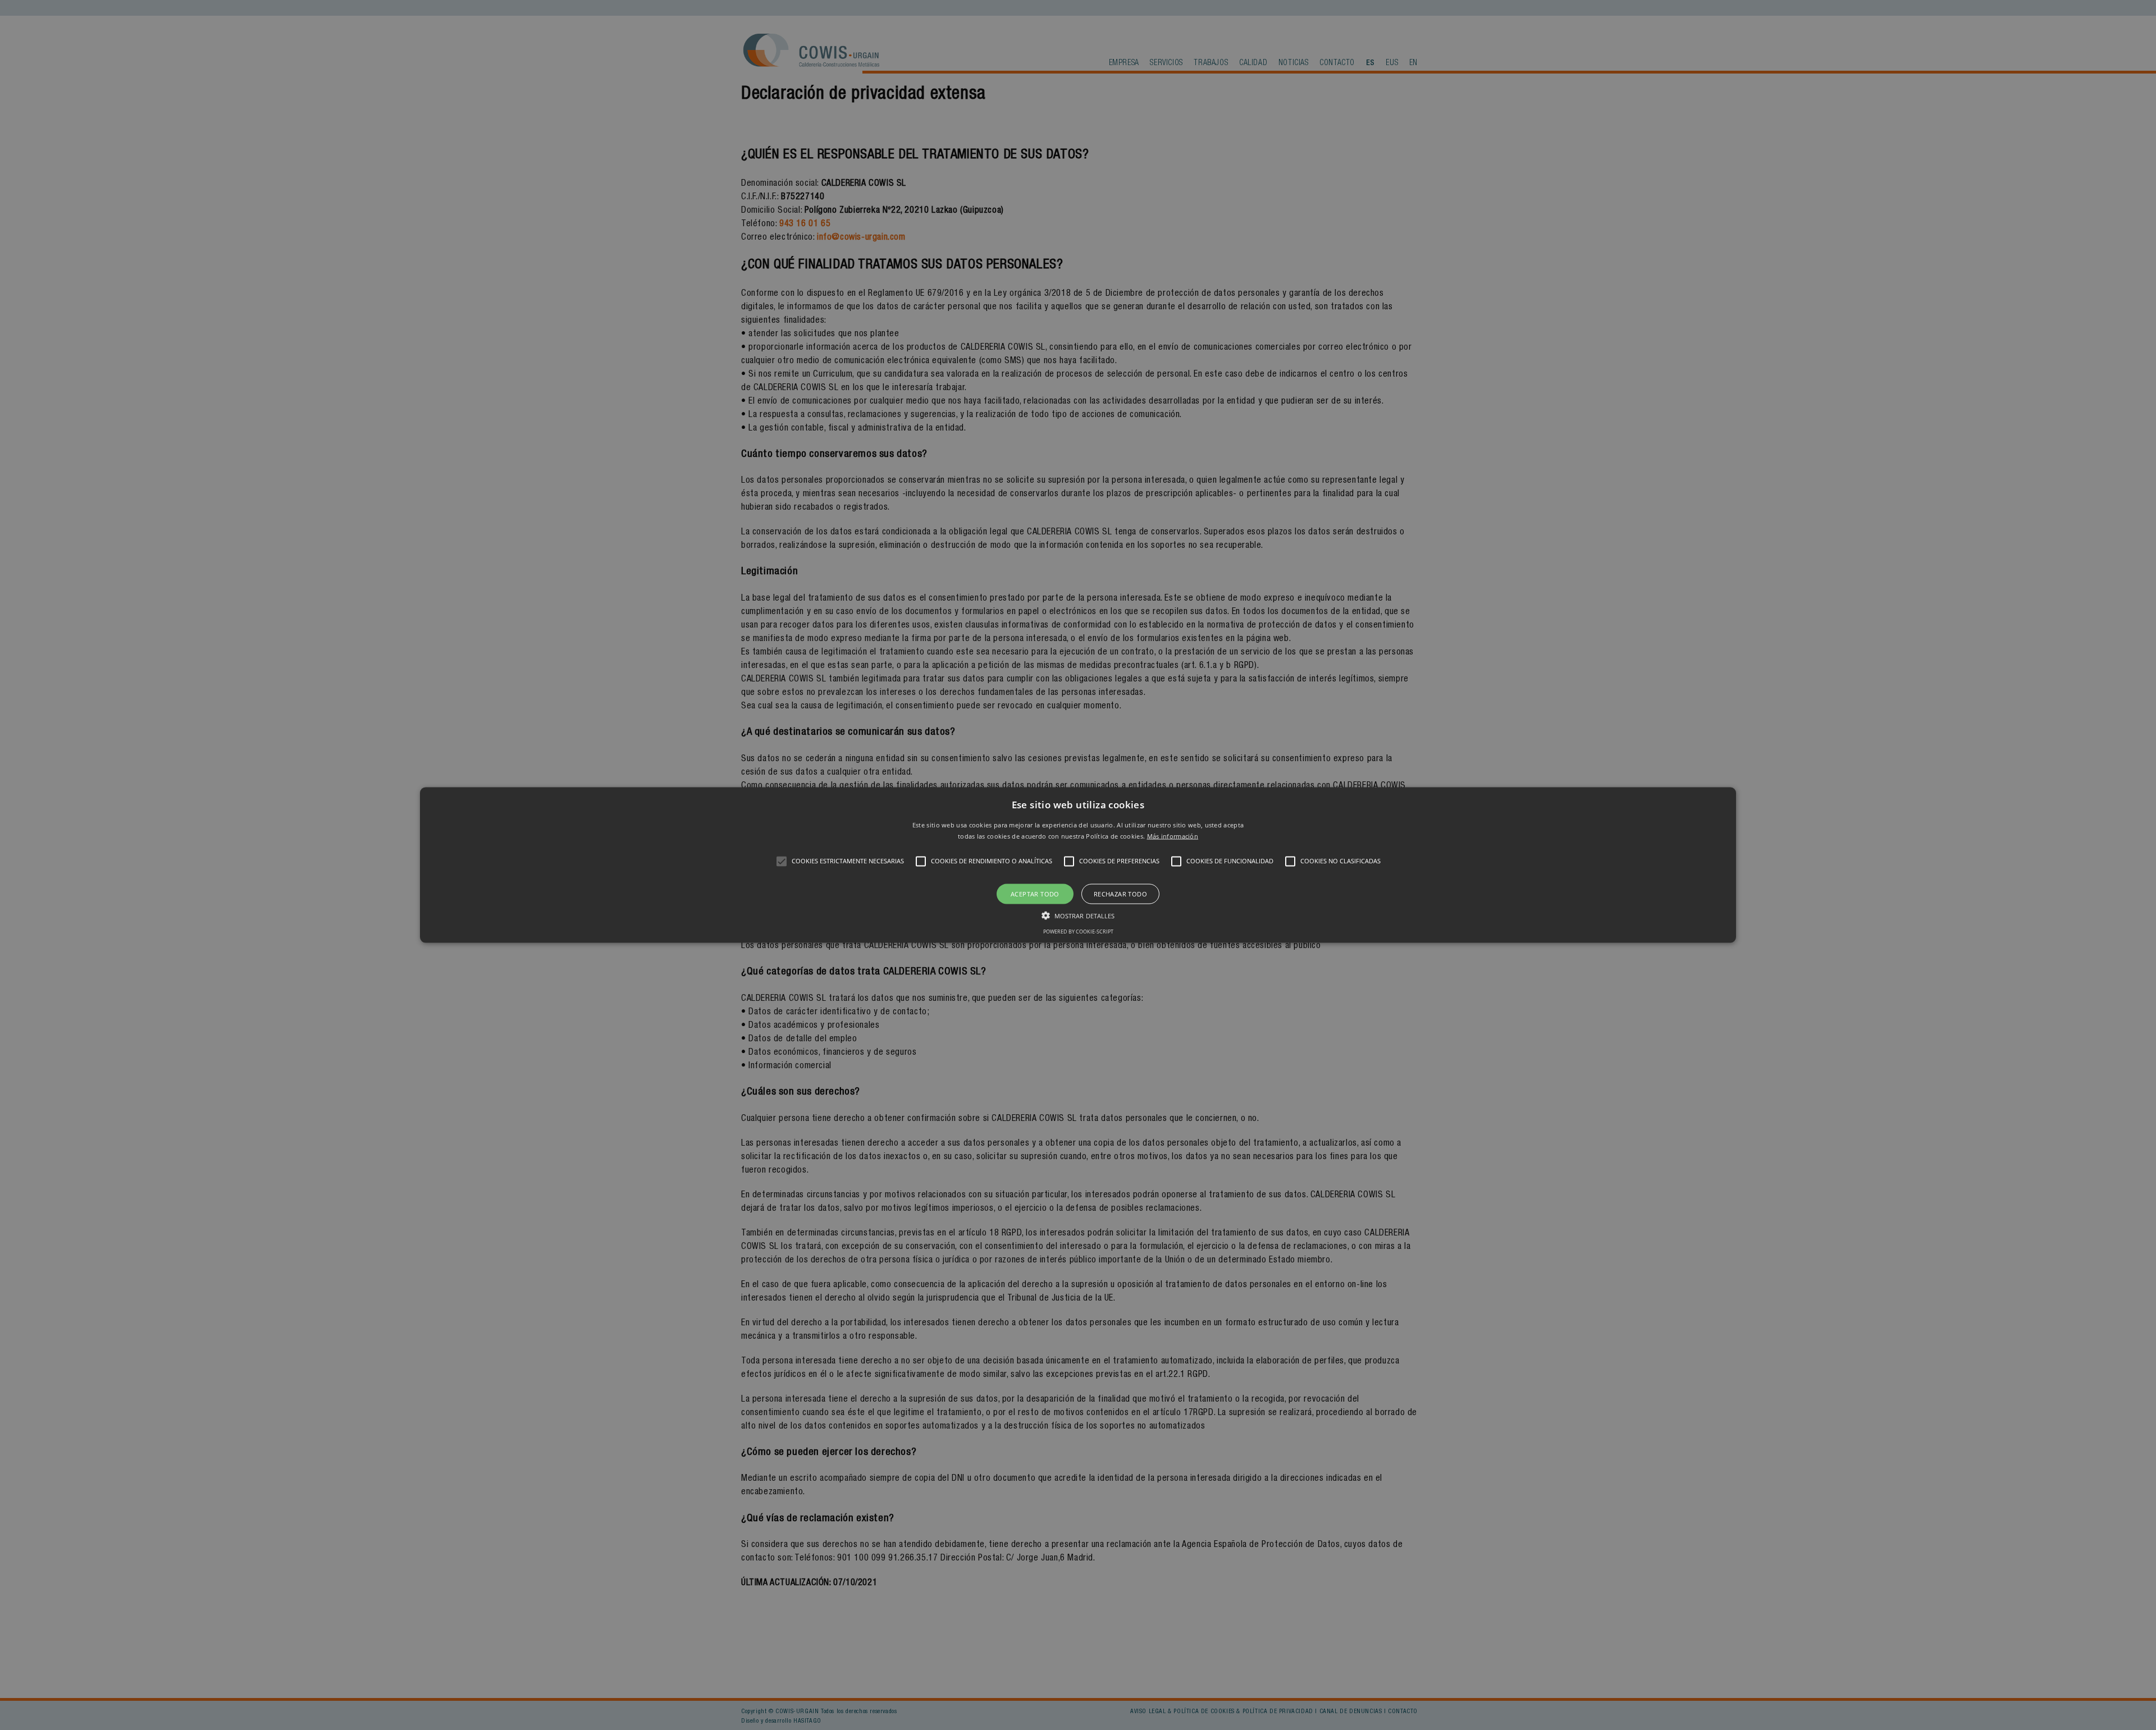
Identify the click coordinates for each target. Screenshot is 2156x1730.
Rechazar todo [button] (1120, 893)
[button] (1078, 865)
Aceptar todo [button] (1035, 893)
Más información (1173, 836)
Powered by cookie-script (1078, 931)
